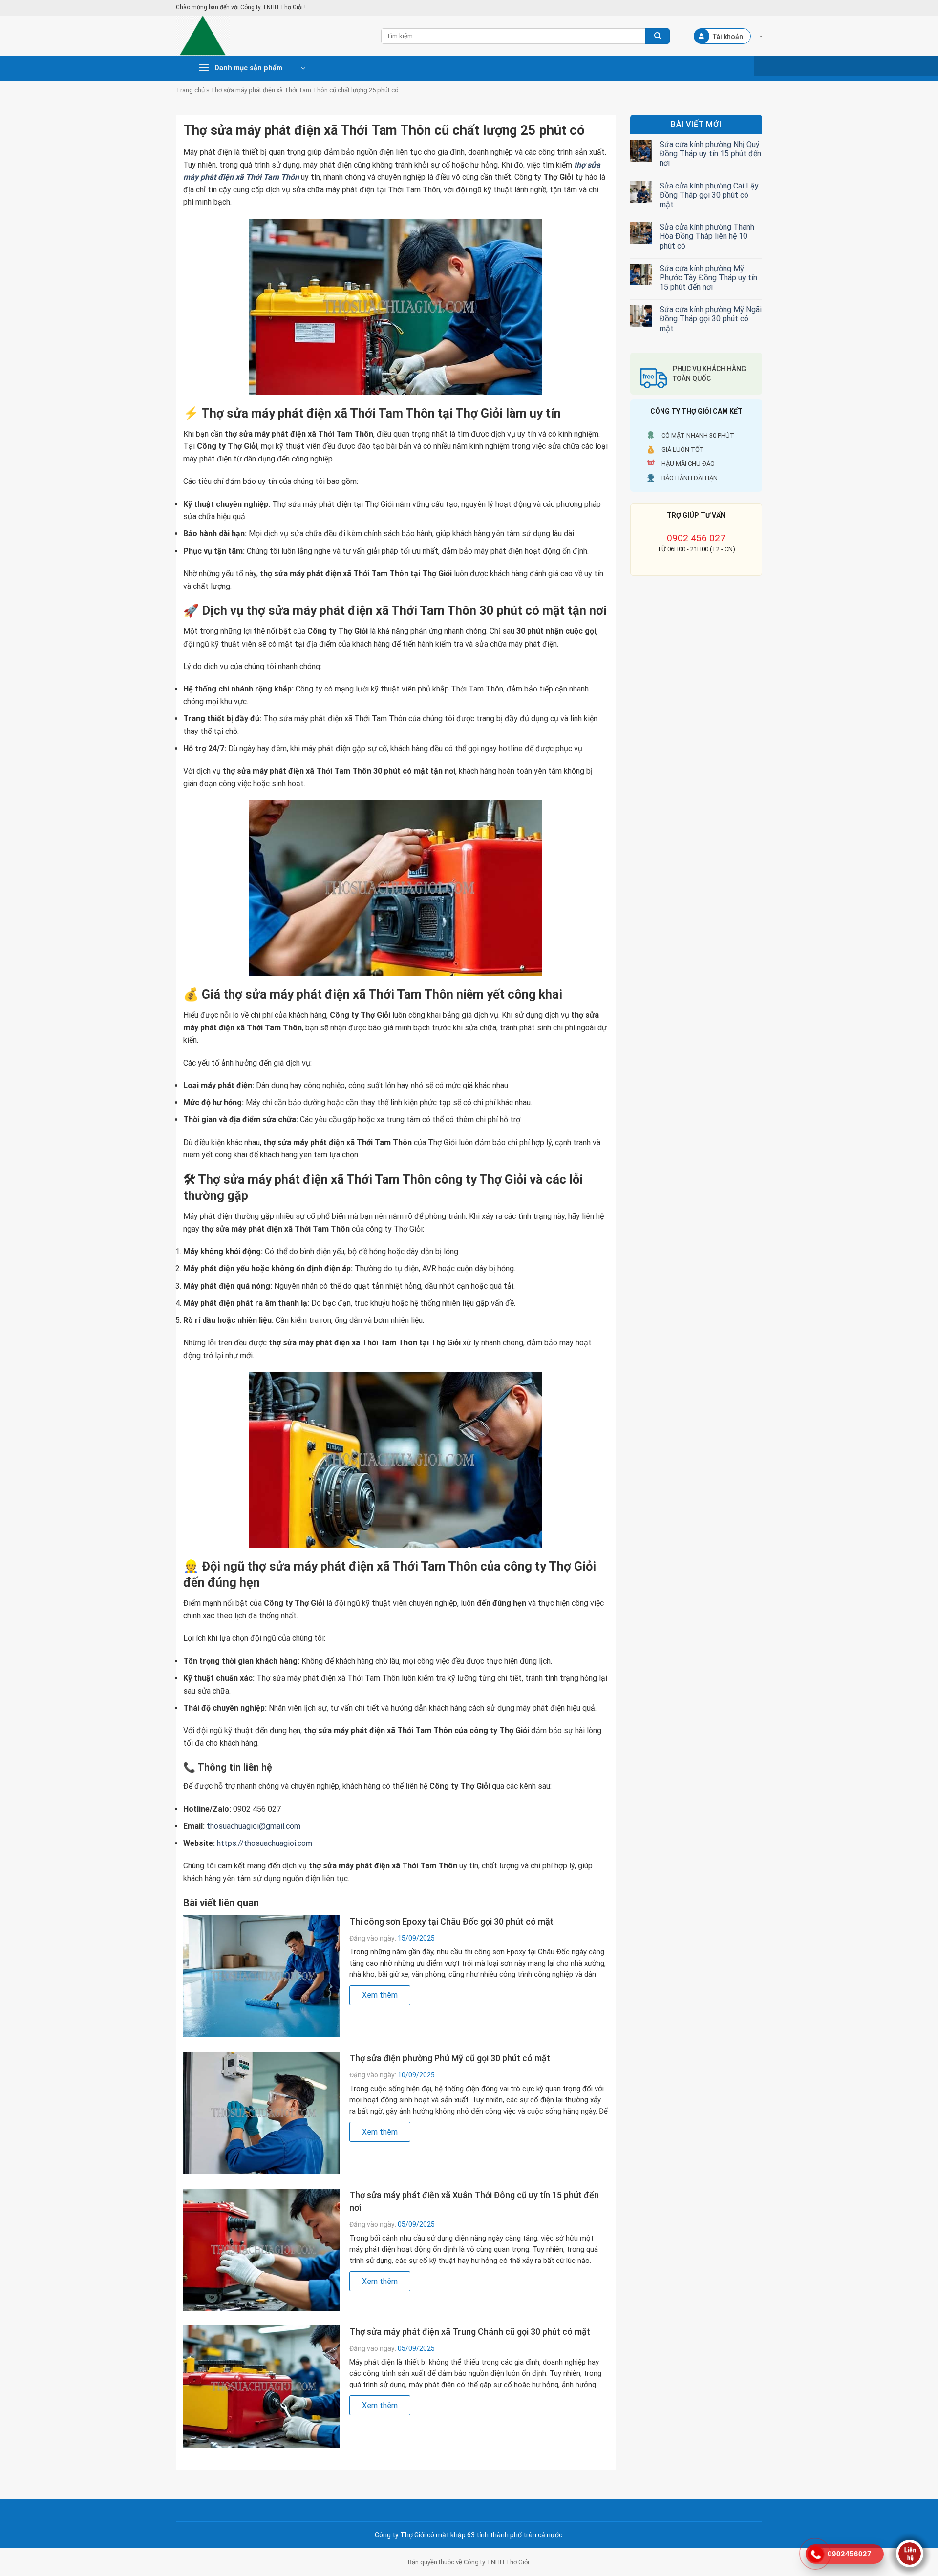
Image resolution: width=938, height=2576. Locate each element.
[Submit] (658, 36)
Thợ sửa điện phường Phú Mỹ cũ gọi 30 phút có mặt (450, 2058)
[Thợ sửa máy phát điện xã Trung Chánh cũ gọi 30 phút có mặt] (261, 2386)
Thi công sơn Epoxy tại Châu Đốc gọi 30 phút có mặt (451, 1921)
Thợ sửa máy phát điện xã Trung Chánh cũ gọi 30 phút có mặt (470, 2332)
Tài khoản (728, 37)
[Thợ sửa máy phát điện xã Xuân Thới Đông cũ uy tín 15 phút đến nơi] (261, 2250)
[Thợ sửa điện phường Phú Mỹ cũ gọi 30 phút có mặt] (261, 2113)
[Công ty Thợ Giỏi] (271, 36)
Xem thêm (380, 1995)
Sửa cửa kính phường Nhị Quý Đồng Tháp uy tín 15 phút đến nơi (710, 154)
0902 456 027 (696, 538)
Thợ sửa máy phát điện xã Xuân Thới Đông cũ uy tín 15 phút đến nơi (474, 2201)
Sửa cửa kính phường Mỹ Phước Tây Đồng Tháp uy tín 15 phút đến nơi (708, 278)
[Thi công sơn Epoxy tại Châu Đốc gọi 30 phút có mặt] (261, 1976)
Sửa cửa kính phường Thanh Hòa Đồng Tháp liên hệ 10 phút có (707, 236)
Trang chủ (190, 90)
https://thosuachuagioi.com (265, 1843)
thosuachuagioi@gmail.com (254, 1826)
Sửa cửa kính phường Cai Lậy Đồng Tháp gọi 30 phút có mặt (709, 195)
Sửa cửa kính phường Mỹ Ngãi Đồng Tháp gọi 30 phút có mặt (711, 319)
